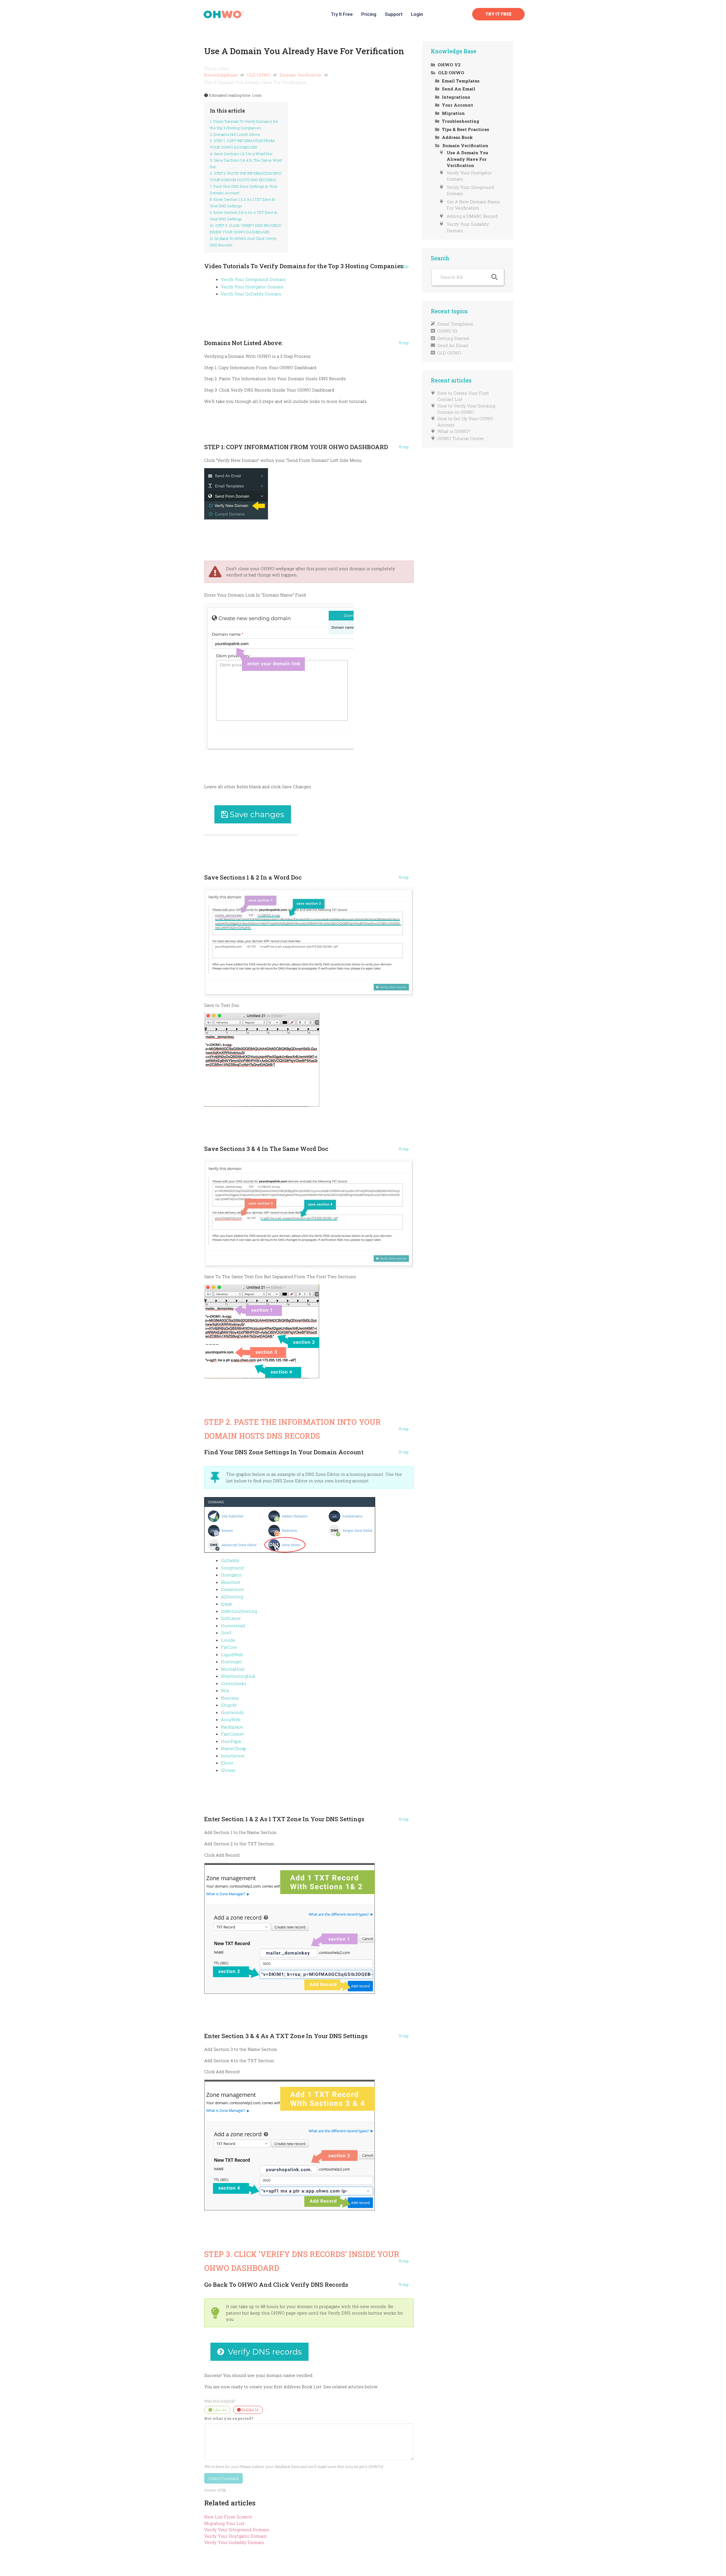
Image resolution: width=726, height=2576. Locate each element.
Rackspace (232, 1727)
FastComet (232, 1734)
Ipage (227, 1604)
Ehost (227, 1763)
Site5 (226, 1633)
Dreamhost (233, 1589)
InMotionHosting (239, 1611)
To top (404, 267)
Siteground (232, 1568)
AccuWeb (231, 1719)
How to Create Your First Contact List (463, 396)
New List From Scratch (228, 2517)
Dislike (250, 2410)
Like (219, 2410)
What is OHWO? (454, 431)
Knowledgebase (221, 75)
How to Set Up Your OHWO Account (465, 422)
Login (417, 14)
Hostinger (231, 1662)
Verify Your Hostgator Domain (252, 287)
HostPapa (231, 1741)
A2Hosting (232, 1597)
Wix (225, 1690)
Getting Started (453, 338)
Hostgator (231, 1575)
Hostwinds (232, 1712)
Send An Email (453, 345)
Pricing (369, 14)
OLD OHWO (259, 75)
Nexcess (230, 1698)
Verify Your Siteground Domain (253, 279)
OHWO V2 (448, 331)
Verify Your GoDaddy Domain (251, 294)
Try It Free (342, 14)
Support (394, 14)
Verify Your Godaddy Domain (234, 2542)
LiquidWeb (232, 1654)
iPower (228, 1770)
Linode (228, 1640)
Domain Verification (301, 75)
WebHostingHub (238, 1676)
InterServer (233, 1756)
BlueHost (231, 1582)
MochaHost (233, 1669)
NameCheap (234, 1748)
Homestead (233, 1626)
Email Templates (455, 324)
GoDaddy (230, 1560)
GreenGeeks (234, 1683)
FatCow (229, 1647)
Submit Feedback (224, 2478)
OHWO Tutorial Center (461, 438)
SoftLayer (231, 1618)
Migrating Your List (224, 2523)
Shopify (229, 1705)
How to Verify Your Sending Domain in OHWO (466, 409)
